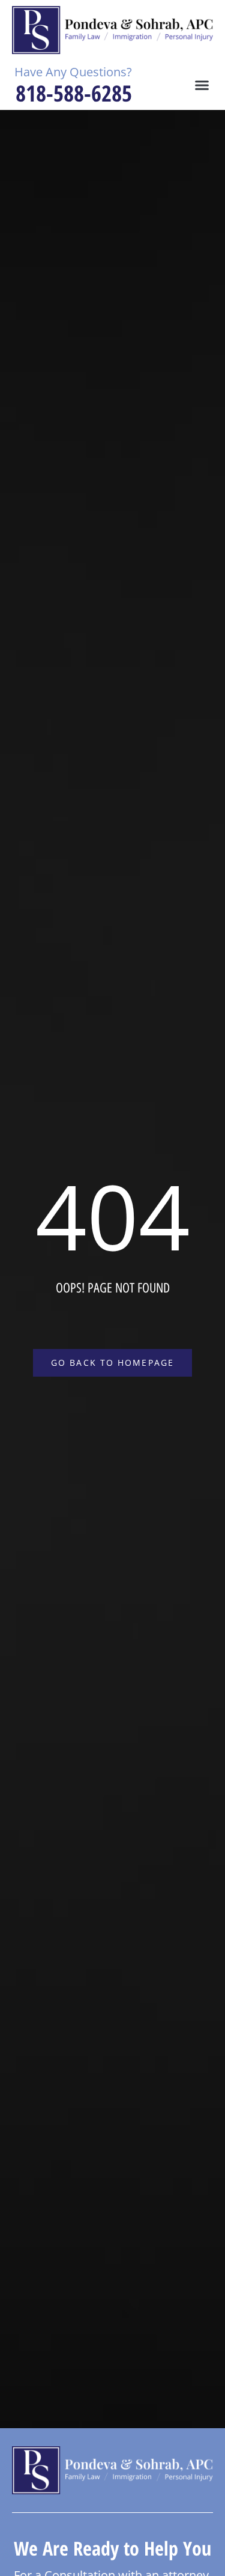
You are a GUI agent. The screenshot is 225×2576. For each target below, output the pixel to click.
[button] (202, 85)
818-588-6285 (74, 93)
